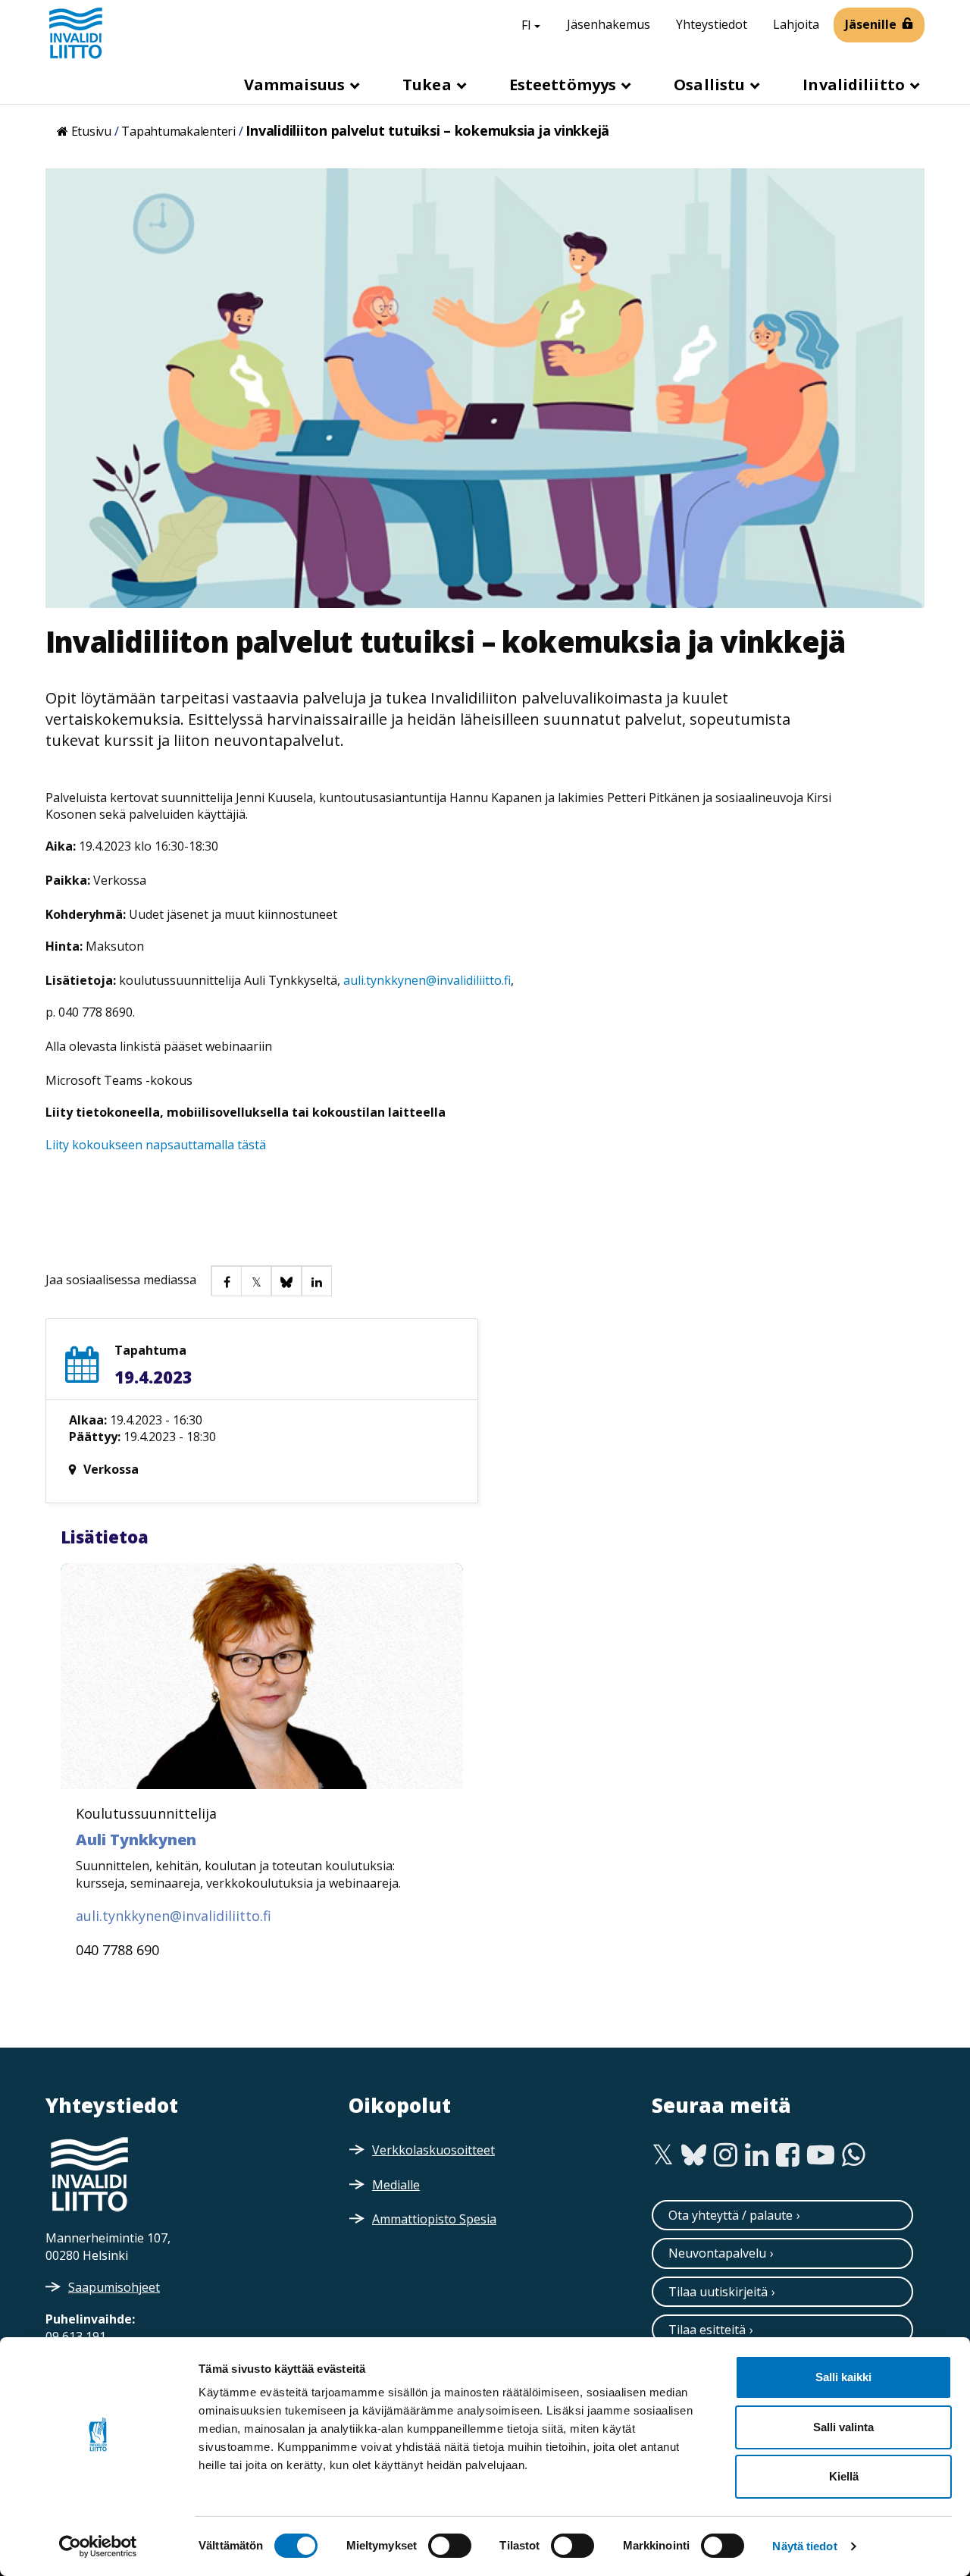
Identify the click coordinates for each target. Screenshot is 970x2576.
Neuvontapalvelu (717, 2253)
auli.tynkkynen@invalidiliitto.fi (427, 980)
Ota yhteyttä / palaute (731, 2215)
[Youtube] (821, 2155)
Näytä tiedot (804, 2546)
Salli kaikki (843, 2377)
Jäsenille (871, 24)
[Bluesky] (694, 2155)
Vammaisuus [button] (296, 85)
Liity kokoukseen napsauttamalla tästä (156, 1145)
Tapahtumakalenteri (178, 131)
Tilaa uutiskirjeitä (718, 2292)
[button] (226, 1280)
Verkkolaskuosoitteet (433, 2150)
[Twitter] (663, 2155)
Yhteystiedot (712, 24)
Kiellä (844, 2476)
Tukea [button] (429, 85)
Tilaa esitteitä (707, 2330)
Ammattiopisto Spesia (434, 2219)
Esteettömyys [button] (565, 85)
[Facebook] (788, 2155)
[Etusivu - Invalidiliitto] (76, 33)
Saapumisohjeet (114, 2287)
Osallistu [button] (711, 85)
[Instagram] (726, 2155)
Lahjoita (796, 24)
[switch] (450, 2546)
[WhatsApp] (854, 2155)
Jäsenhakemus (609, 24)
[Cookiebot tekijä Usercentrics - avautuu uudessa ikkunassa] (98, 2546)
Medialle (396, 2185)
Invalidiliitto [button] (856, 85)
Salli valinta (843, 2427)
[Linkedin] (757, 2155)
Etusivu (91, 131)
